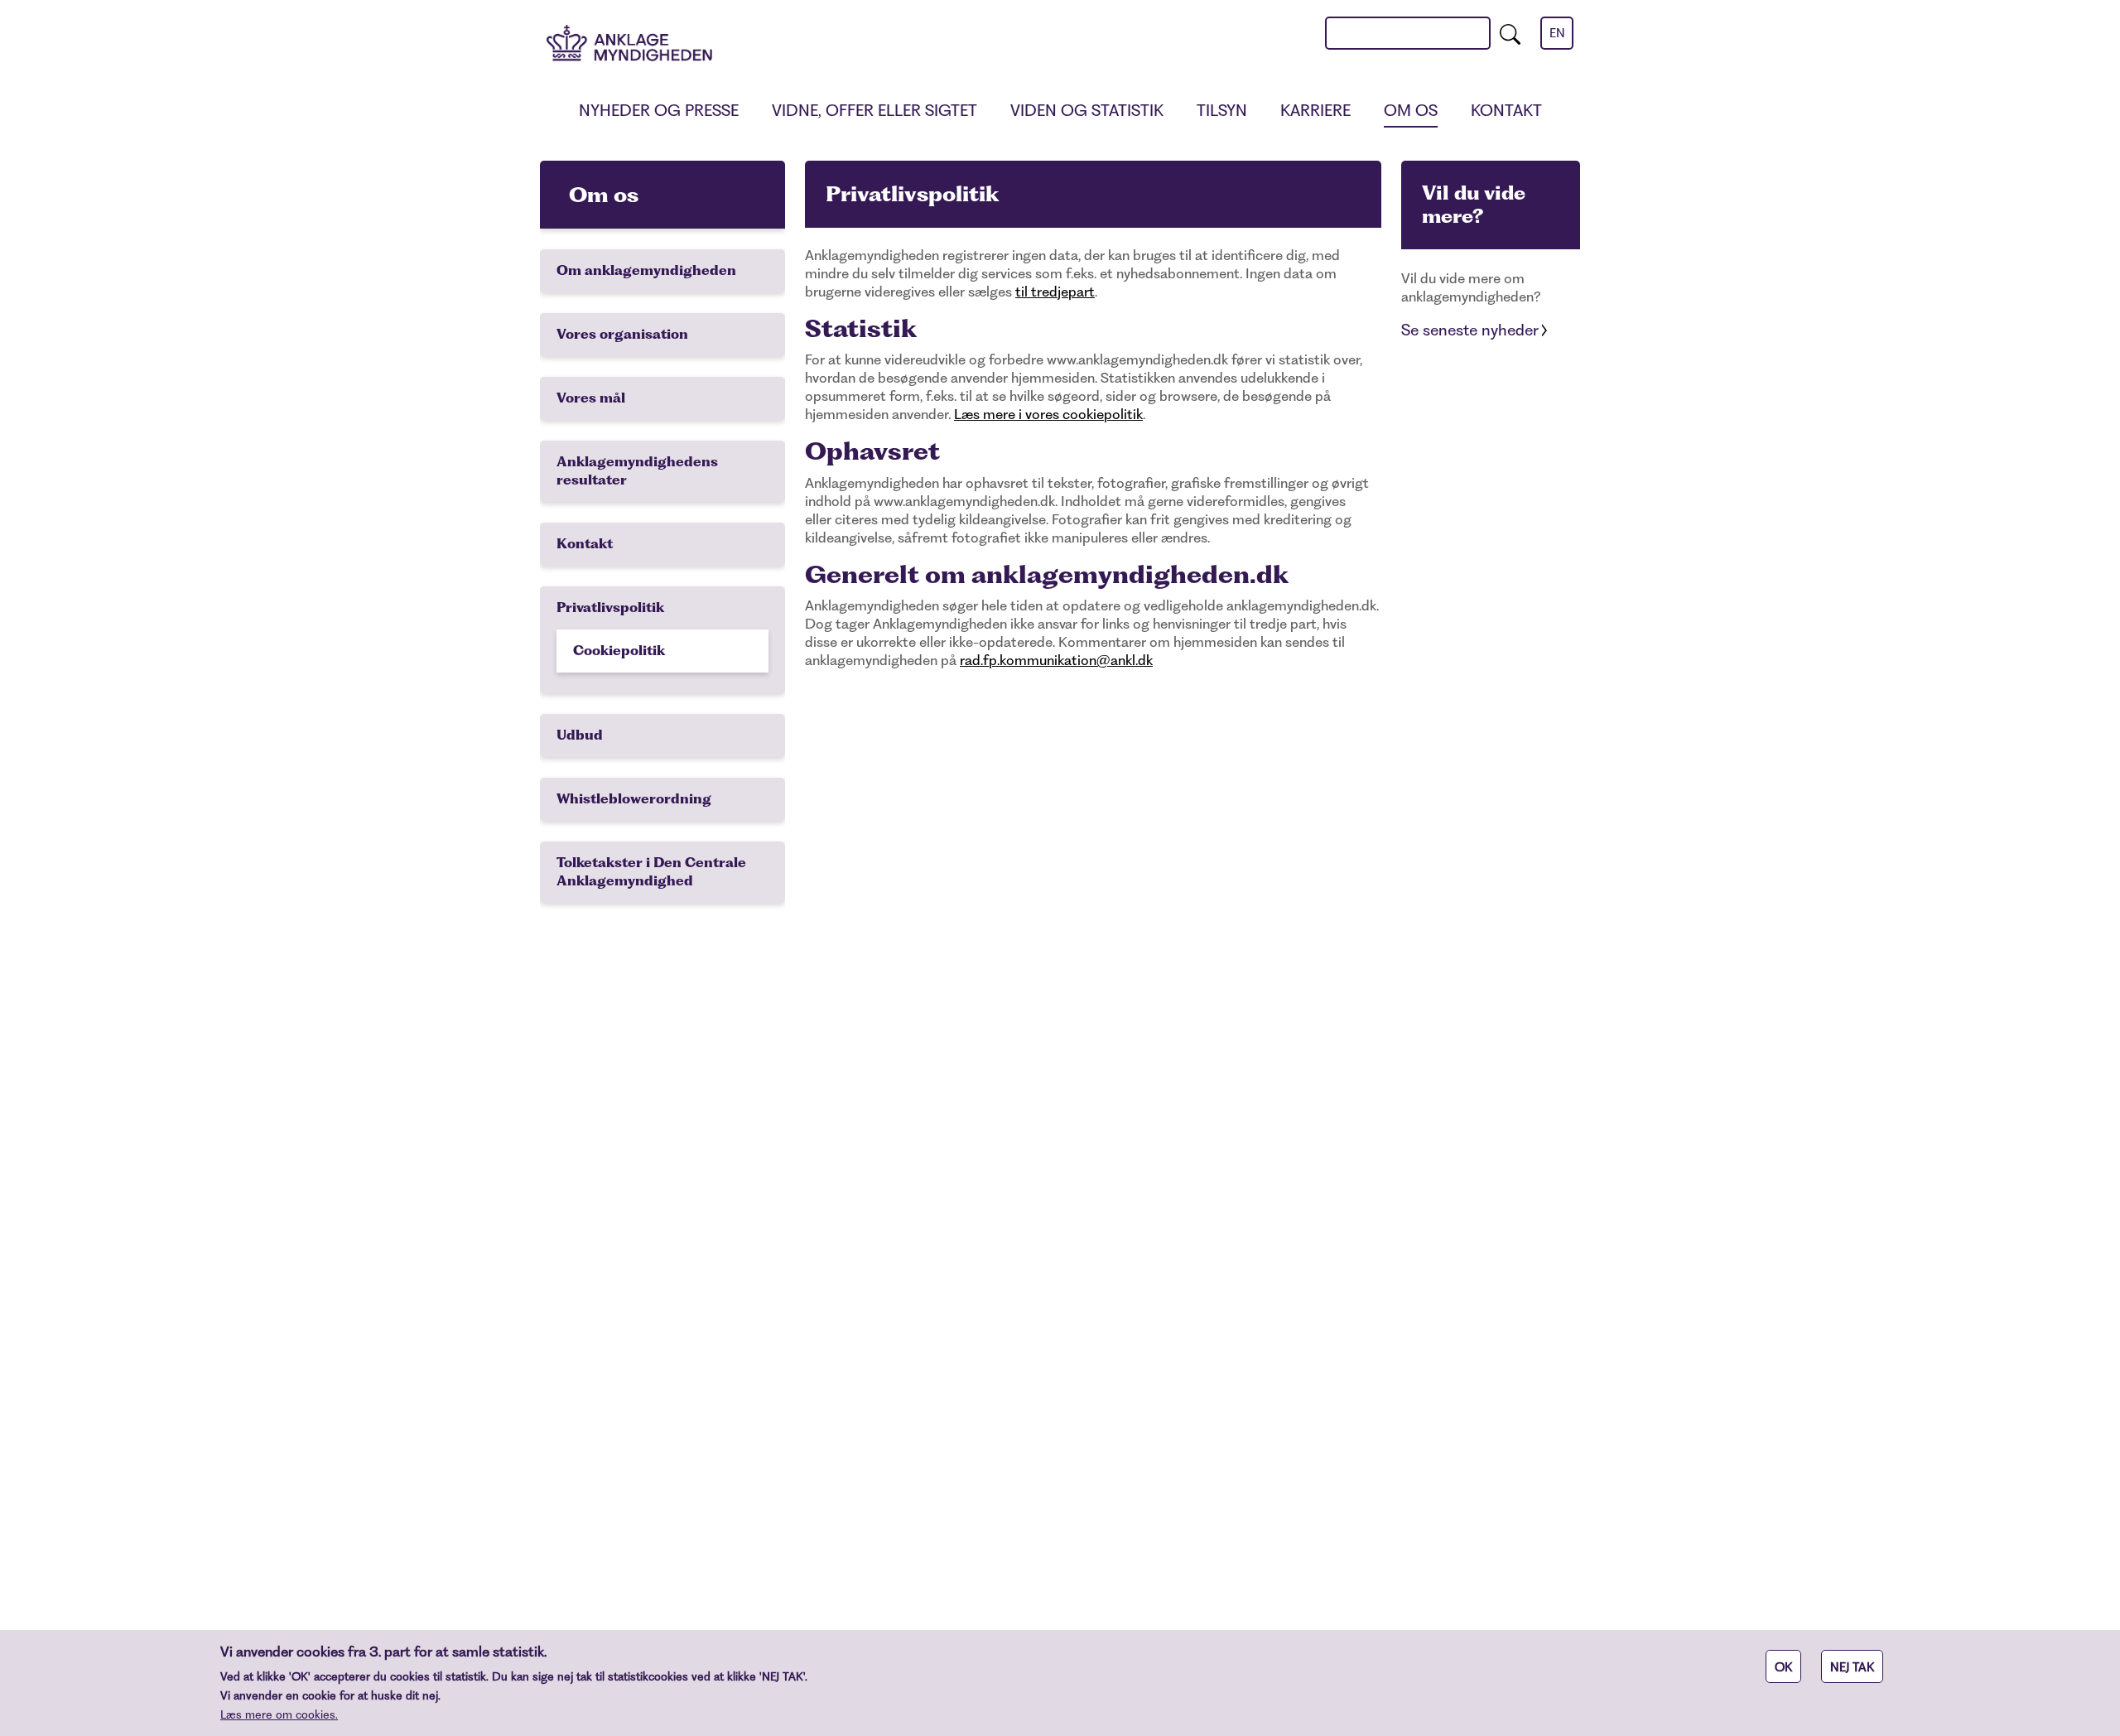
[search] (1510, 33)
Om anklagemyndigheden (646, 270)
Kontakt (1506, 111)
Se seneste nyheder (1470, 330)
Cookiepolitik (619, 651)
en (1557, 33)
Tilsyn (1222, 111)
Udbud (580, 735)
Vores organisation (622, 334)
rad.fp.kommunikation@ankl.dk (1056, 660)
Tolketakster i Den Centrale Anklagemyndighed (651, 872)
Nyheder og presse (659, 111)
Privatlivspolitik (610, 608)
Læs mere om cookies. (279, 1714)
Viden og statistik (1087, 111)
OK (1783, 1667)
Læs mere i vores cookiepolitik (1048, 414)
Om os (1411, 111)
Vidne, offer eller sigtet (874, 111)
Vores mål (591, 398)
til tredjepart (1055, 292)
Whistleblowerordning (634, 799)
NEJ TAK (1852, 1667)
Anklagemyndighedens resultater (637, 471)
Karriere (1315, 111)
